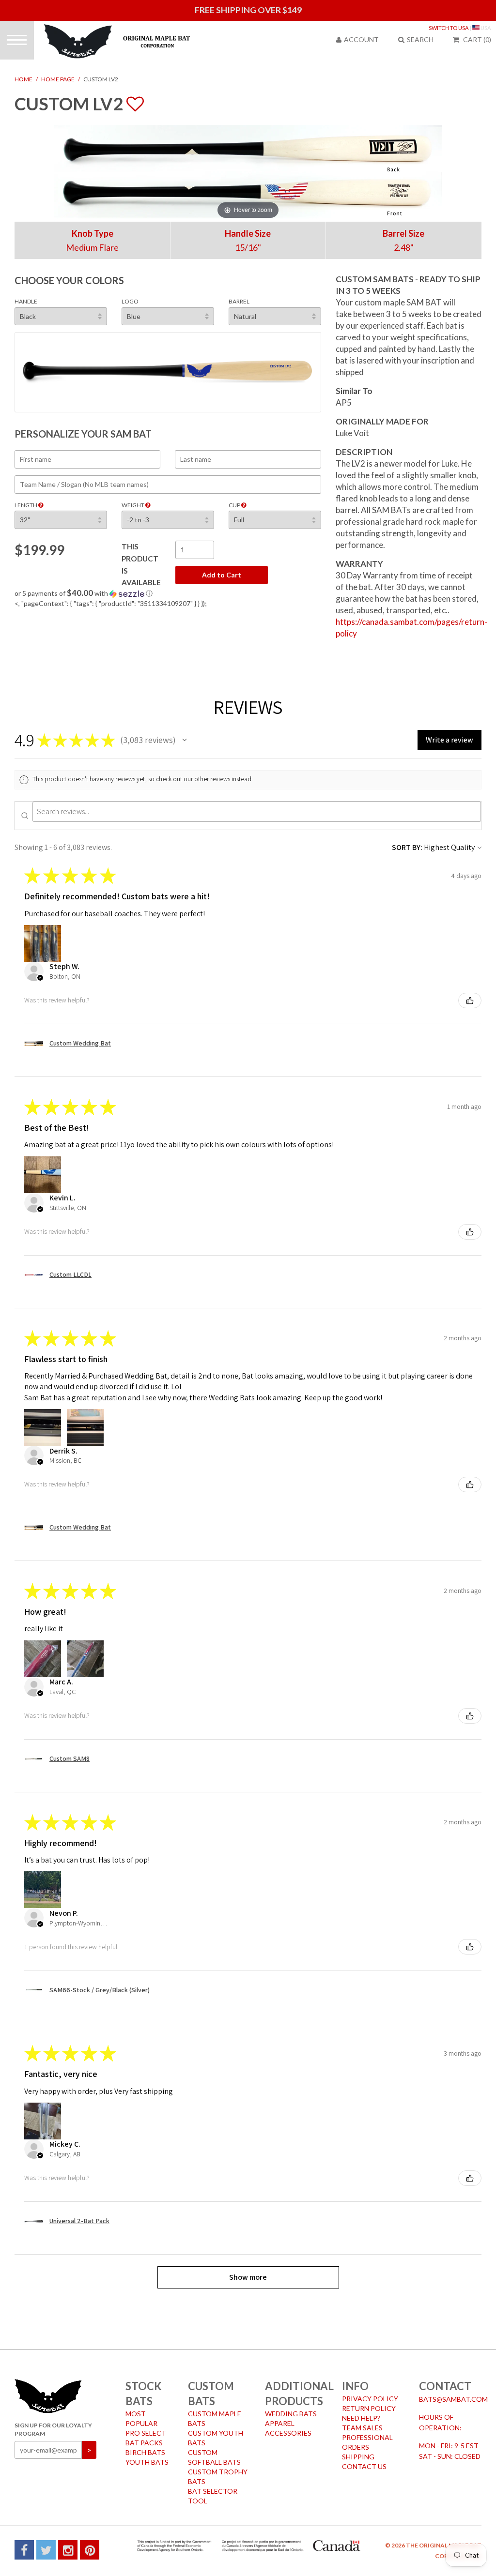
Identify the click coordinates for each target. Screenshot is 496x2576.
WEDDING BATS (291, 2414)
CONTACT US (364, 2466)
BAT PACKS (144, 2443)
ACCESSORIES (288, 2433)
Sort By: (407, 847)
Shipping (358, 2457)
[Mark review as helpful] (470, 1000)
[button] (168, 593)
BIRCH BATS (145, 2452)
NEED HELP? (361, 2418)
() (477, 39)
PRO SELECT (146, 2433)
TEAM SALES (362, 2428)
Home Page (58, 79)
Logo (130, 301)
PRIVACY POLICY (370, 2399)
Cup (235, 505)
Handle (26, 301)
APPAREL (280, 2423)
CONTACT (445, 2386)
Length (26, 505)
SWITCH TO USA (449, 28)
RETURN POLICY (369, 2408)
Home (23, 79)
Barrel (239, 301)
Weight (133, 505)
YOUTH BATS (147, 2462)
